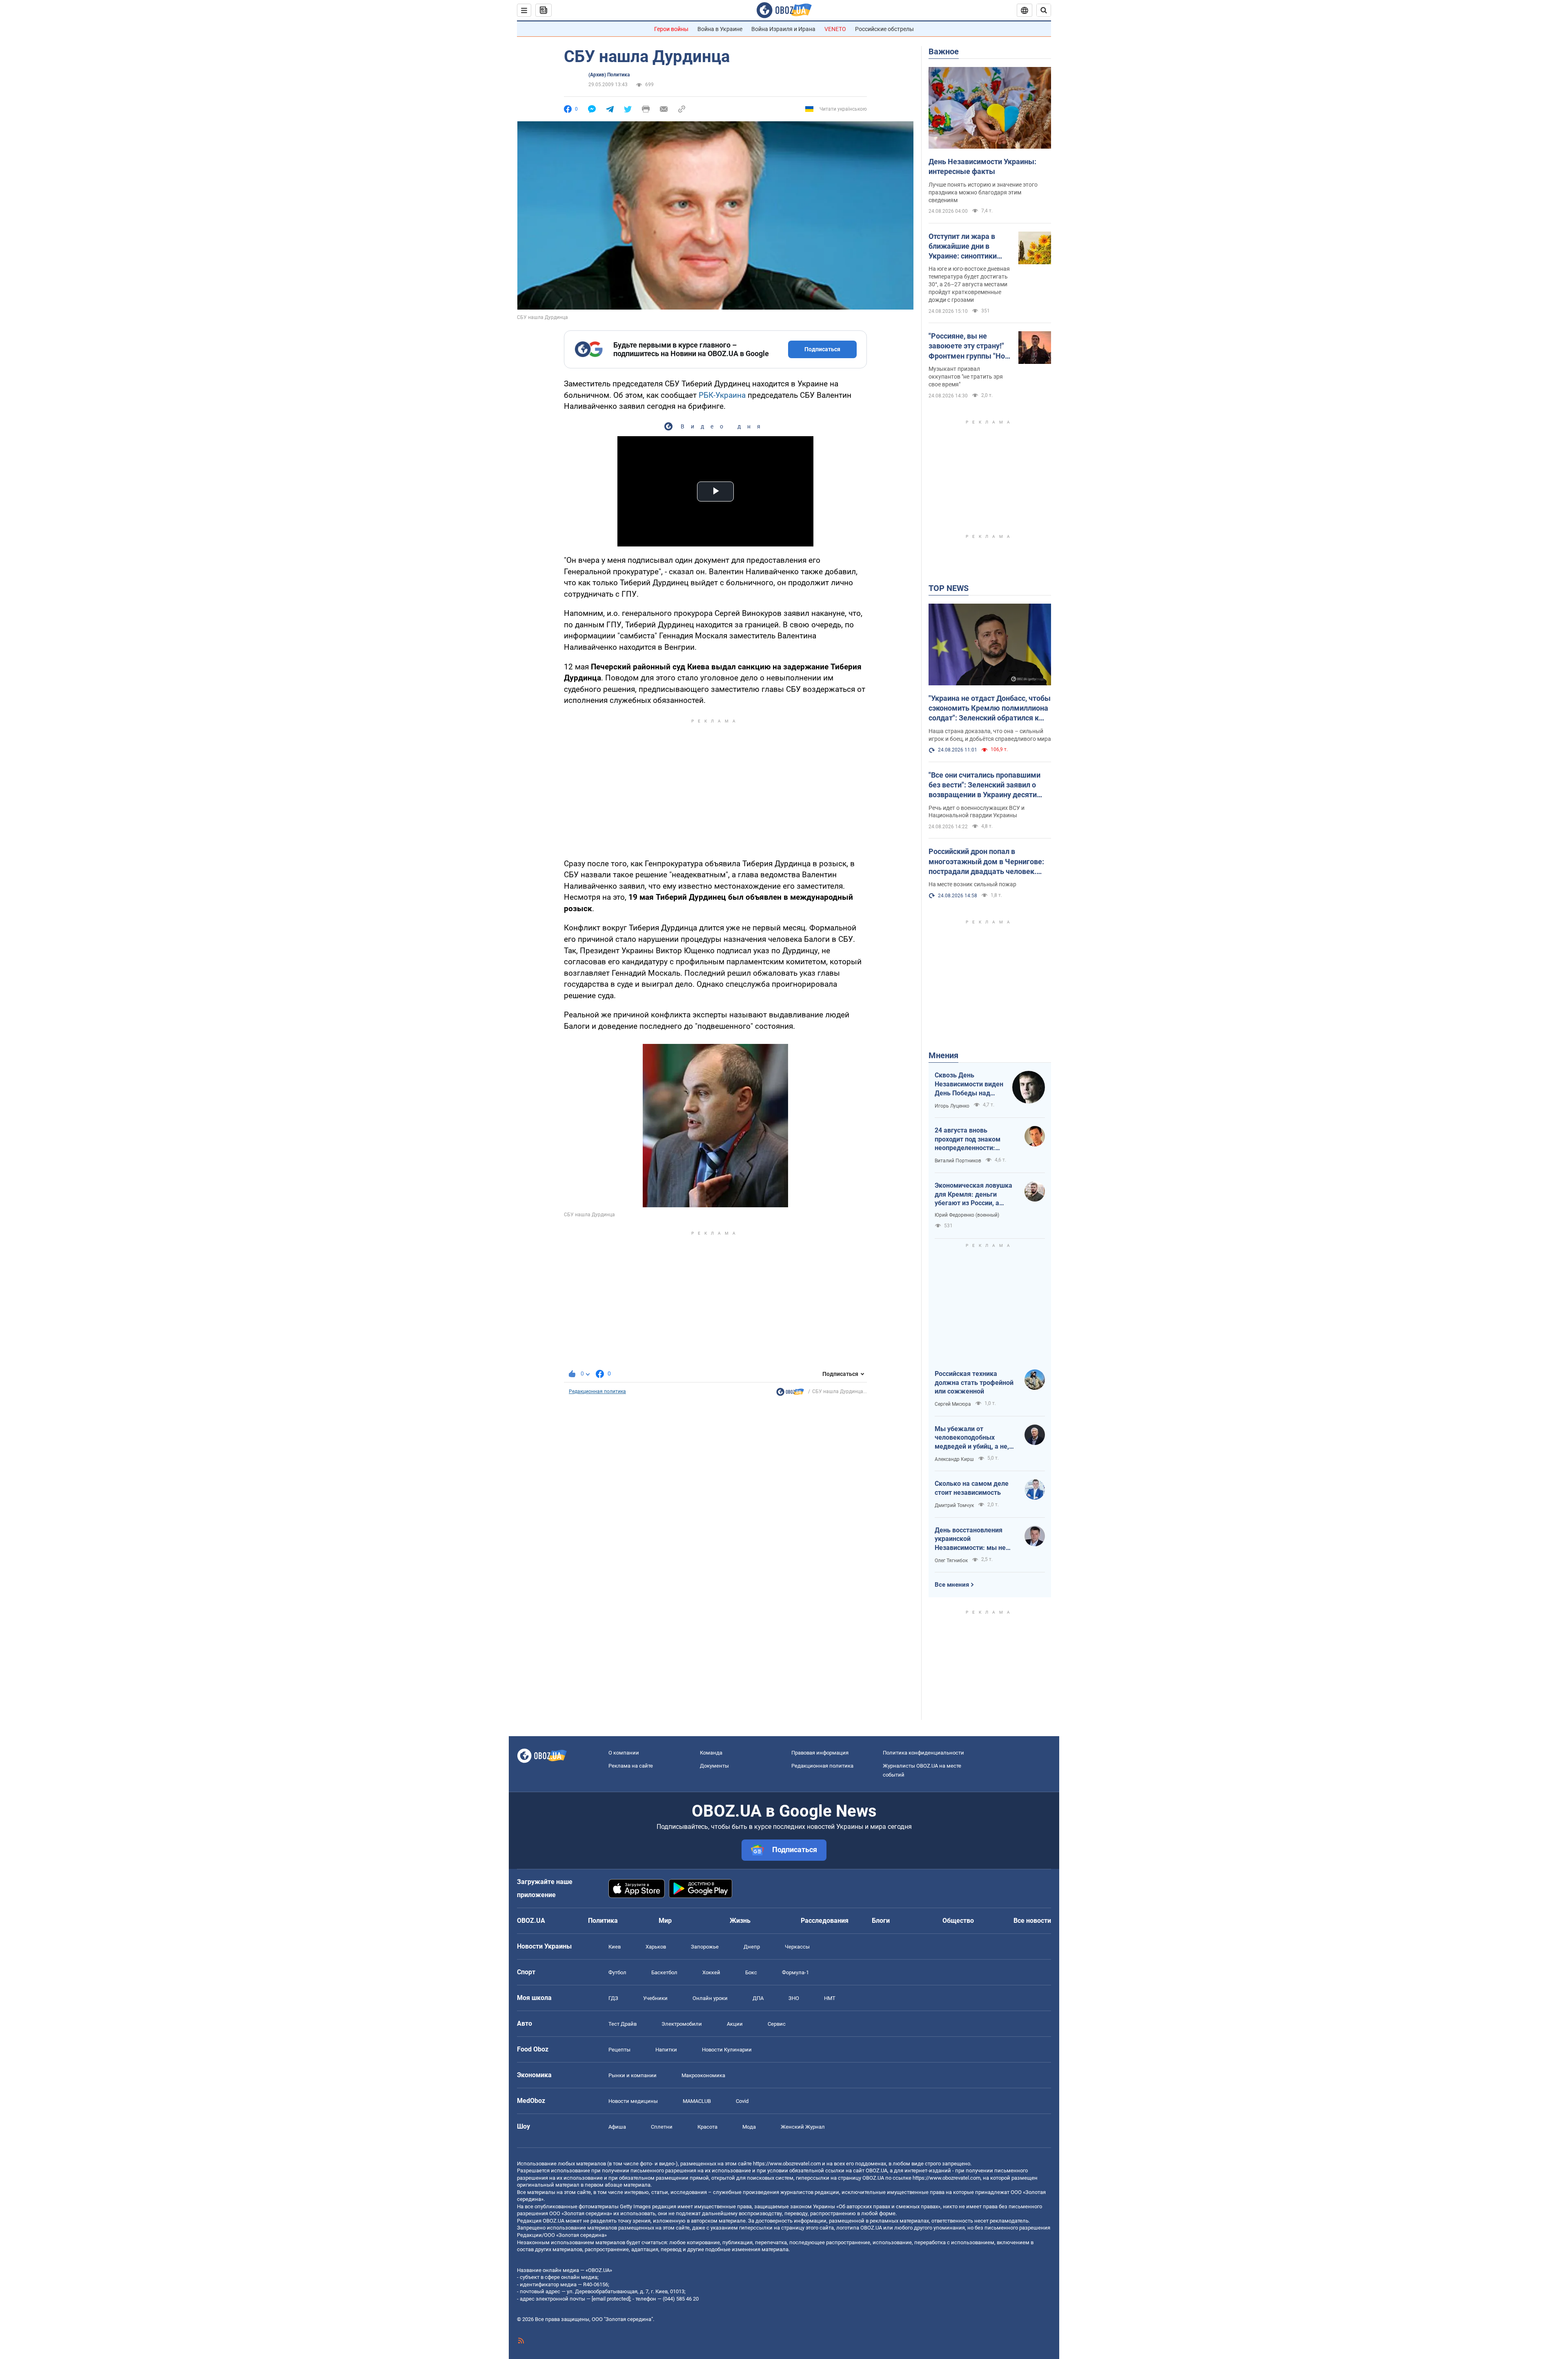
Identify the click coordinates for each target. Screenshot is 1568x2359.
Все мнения (952, 1585)
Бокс (751, 1972)
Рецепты (619, 2050)
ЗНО (794, 1998)
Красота (707, 2127)
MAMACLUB (697, 2101)
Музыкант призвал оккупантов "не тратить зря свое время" (966, 377)
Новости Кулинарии (727, 2050)
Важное (944, 51)
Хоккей (711, 1972)
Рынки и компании (633, 2075)
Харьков (656, 1947)
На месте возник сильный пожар (972, 884)
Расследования (825, 1921)
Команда (711, 1753)
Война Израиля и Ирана (783, 29)
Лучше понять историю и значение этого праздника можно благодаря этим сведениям (983, 192)
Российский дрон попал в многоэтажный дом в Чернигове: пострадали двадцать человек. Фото (986, 862)
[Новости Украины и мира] (790, 1394)
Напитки (666, 2050)
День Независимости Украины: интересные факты (982, 166)
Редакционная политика (597, 1391)
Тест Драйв (623, 2024)
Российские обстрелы (884, 29)
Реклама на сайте (631, 1766)
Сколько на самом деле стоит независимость (972, 1488)
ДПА (758, 1998)
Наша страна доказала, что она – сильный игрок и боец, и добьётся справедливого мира (990, 735)
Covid (742, 2101)
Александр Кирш (954, 1459)
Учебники (655, 1998)
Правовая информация (820, 1753)
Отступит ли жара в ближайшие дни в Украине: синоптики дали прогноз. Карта (964, 247)
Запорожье (705, 1947)
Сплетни (662, 2127)
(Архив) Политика (609, 75)
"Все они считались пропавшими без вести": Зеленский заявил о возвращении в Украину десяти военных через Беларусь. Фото (984, 785)
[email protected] (611, 2299)
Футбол (617, 1972)
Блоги (881, 1921)
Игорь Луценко (952, 1106)
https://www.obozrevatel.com (787, 2164)
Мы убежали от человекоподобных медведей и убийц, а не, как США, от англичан (972, 1438)
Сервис (777, 2024)
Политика (603, 1921)
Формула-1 (795, 1972)
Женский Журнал (803, 2127)
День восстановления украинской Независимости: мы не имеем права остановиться (970, 1539)
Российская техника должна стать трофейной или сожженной (974, 1382)
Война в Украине (720, 29)
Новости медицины (633, 2101)
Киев (615, 1947)
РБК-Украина (722, 395)
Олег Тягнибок (951, 1561)
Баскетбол (664, 1972)
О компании (624, 1753)
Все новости (1032, 1921)
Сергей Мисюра (953, 1404)
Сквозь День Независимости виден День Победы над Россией (969, 1084)
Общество (958, 1921)
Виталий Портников (958, 1161)
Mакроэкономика (703, 2075)
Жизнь (740, 1921)
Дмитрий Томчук (954, 1505)
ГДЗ (613, 1998)
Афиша (617, 2127)
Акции (735, 2024)
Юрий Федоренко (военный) (967, 1215)
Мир (665, 1921)
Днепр (752, 1947)
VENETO (835, 29)
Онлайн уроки (710, 1998)
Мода (749, 2127)
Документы (714, 1766)
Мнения (943, 1055)
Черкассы (797, 1947)
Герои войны (671, 29)
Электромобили (682, 2024)
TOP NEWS (949, 588)
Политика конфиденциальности (923, 1753)
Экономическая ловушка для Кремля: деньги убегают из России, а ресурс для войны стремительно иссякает (973, 1195)
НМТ (830, 1998)
